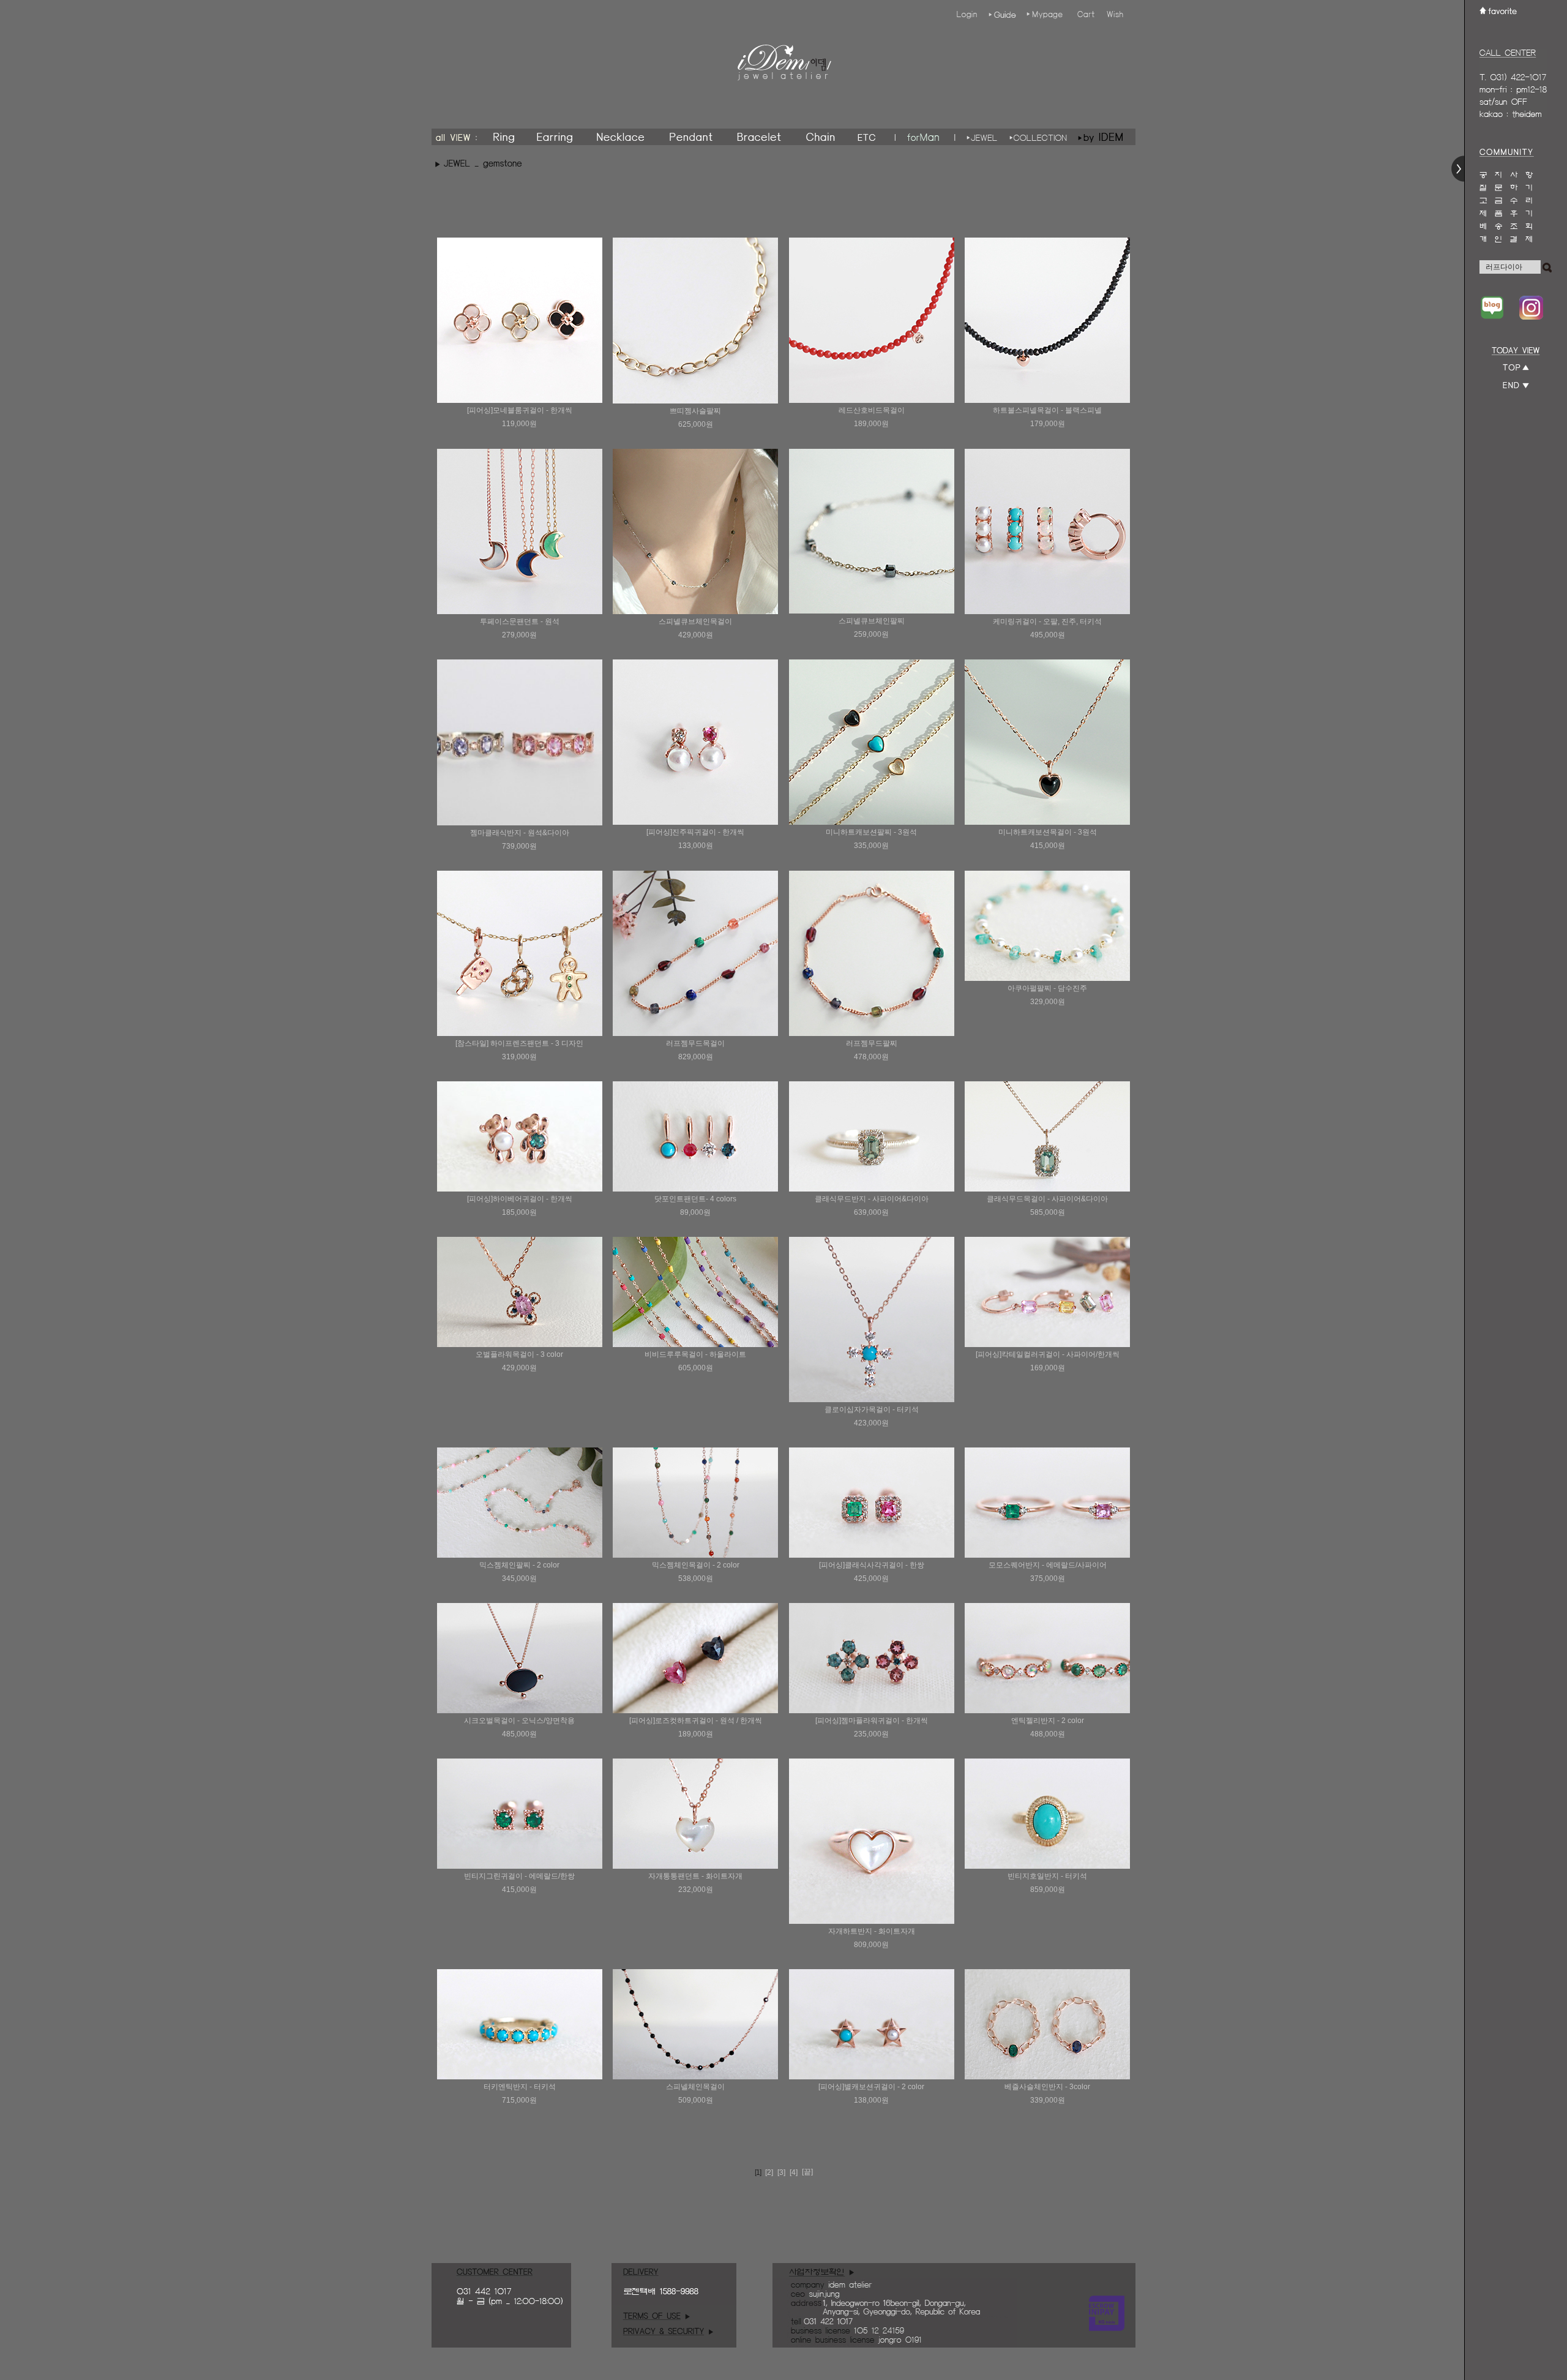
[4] (794, 2172)
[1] (758, 2172)
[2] (769, 2172)
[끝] (807, 2172)
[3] (781, 2172)
